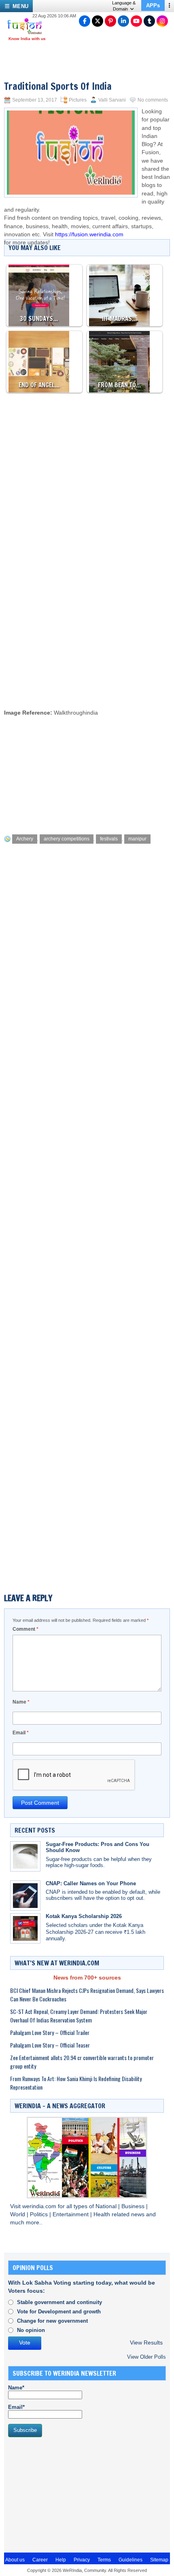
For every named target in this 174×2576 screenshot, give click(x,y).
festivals (109, 839)
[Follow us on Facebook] (85, 21)
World (18, 2214)
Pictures (78, 100)
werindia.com (40, 2206)
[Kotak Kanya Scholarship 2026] (25, 1928)
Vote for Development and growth (59, 2312)
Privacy (82, 2560)
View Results (146, 2343)
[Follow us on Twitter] (98, 21)
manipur (137, 839)
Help (61, 2560)
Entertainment (71, 2214)
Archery (25, 839)
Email (21, 1733)
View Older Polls (146, 2357)
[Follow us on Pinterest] (110, 21)
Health (103, 2214)
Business (134, 2206)
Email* (16, 2407)
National (107, 2206)
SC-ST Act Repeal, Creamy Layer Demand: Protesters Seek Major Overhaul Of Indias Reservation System (79, 2016)
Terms (104, 2560)
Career (40, 2560)
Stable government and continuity (59, 2302)
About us (15, 2560)
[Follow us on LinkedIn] (123, 21)
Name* (16, 2388)
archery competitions (67, 839)
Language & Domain (124, 6)
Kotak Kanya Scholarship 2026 (84, 1916)
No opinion (31, 2330)
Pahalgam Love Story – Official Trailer (50, 2032)
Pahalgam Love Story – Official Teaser (50, 2045)
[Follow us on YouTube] (136, 21)
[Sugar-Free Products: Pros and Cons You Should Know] (25, 1856)
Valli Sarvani (112, 100)
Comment (25, 1629)
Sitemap (159, 2560)
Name (21, 1702)
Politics (40, 2214)
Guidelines (130, 2560)
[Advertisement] (87, 611)
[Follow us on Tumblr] (149, 21)
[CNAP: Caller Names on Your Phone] (25, 1896)
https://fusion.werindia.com (89, 234)
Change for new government (52, 2321)
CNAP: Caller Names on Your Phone (91, 1883)
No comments (153, 100)
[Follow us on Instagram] (162, 21)
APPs (153, 5)
